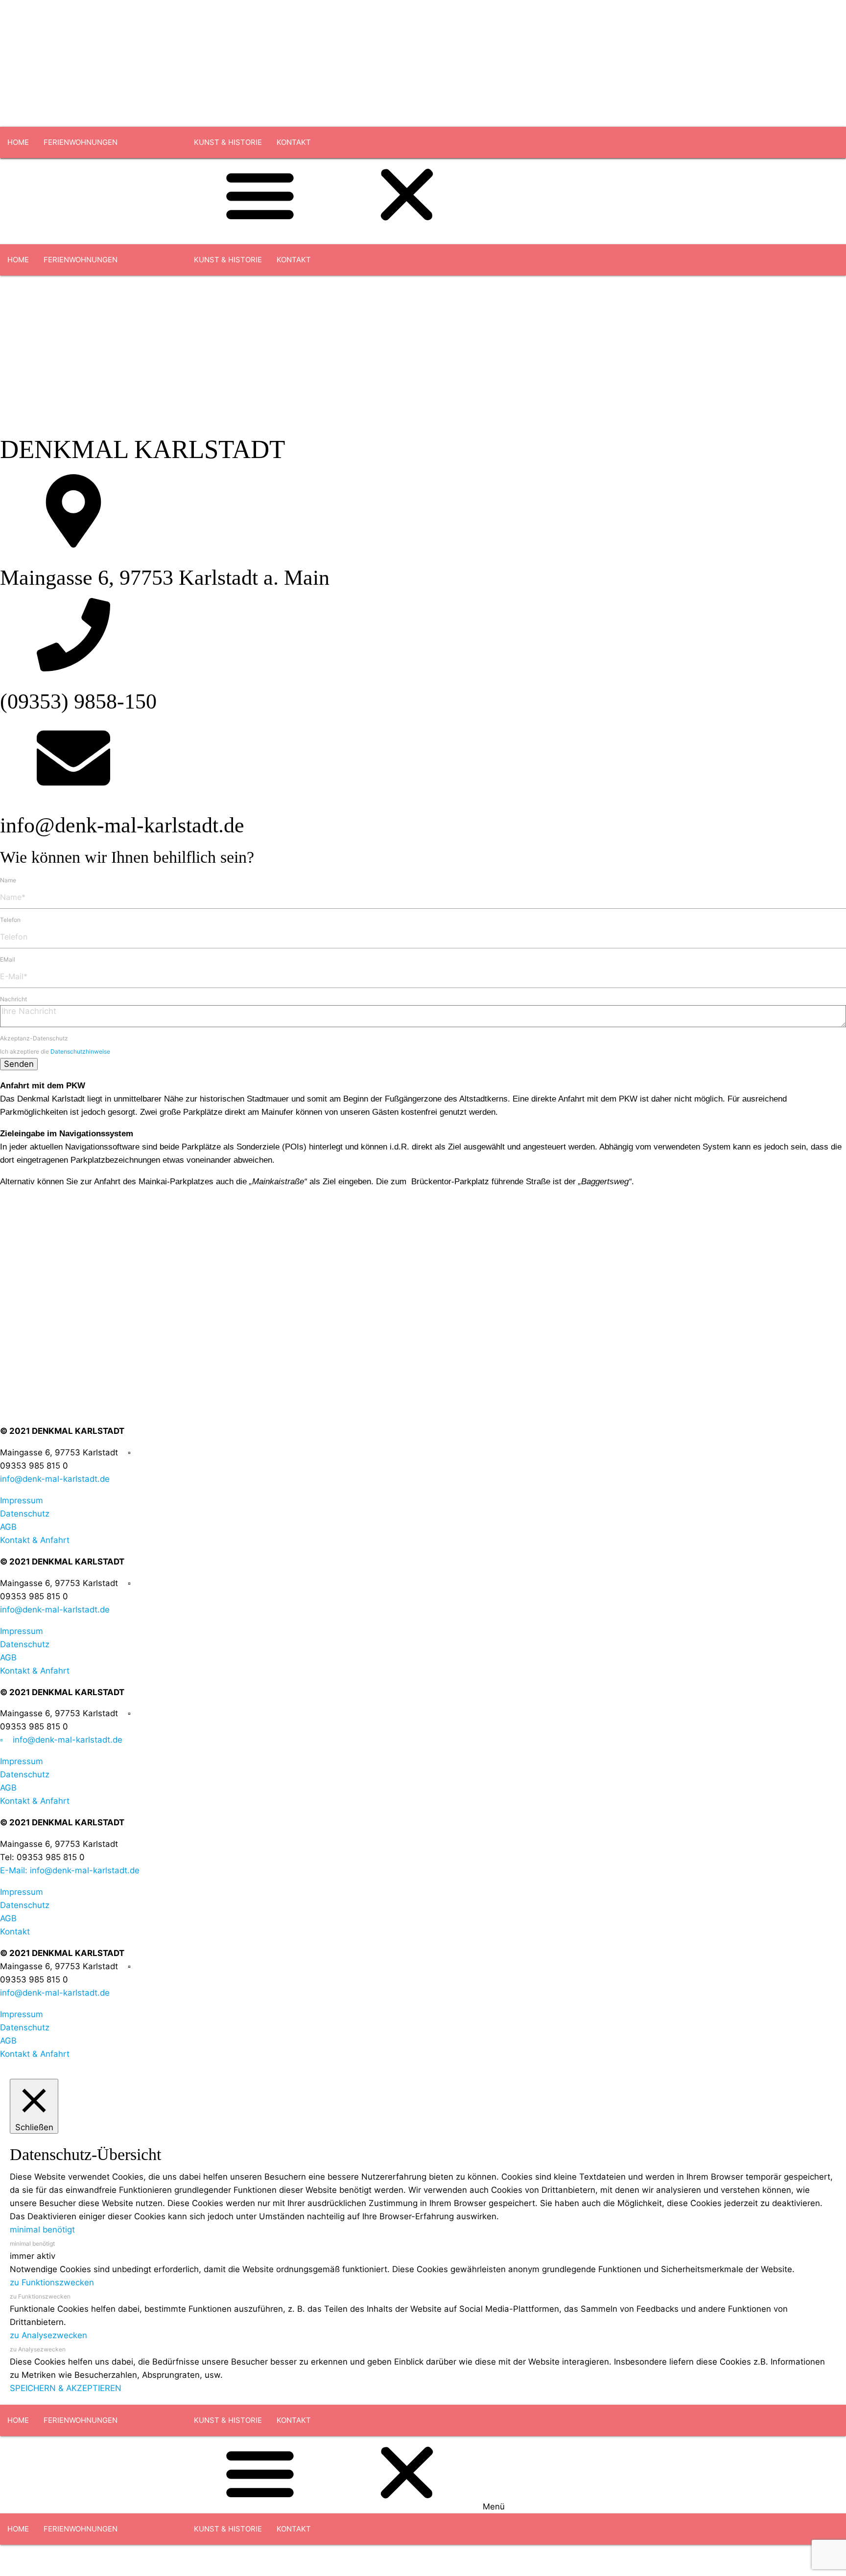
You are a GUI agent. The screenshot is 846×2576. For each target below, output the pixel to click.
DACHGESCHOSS (74, 173)
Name (8, 880)
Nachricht (13, 999)
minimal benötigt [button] (42, 2230)
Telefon (10, 920)
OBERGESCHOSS (149, 173)
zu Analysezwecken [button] (48, 2335)
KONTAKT (294, 142)
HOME (18, 142)
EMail (8, 959)
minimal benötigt (32, 2243)
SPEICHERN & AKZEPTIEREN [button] (66, 2388)
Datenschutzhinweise (80, 1051)
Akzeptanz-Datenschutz (34, 1038)
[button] (423, 2475)
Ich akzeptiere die (55, 1051)
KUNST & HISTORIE (228, 142)
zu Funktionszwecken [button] (52, 2282)
